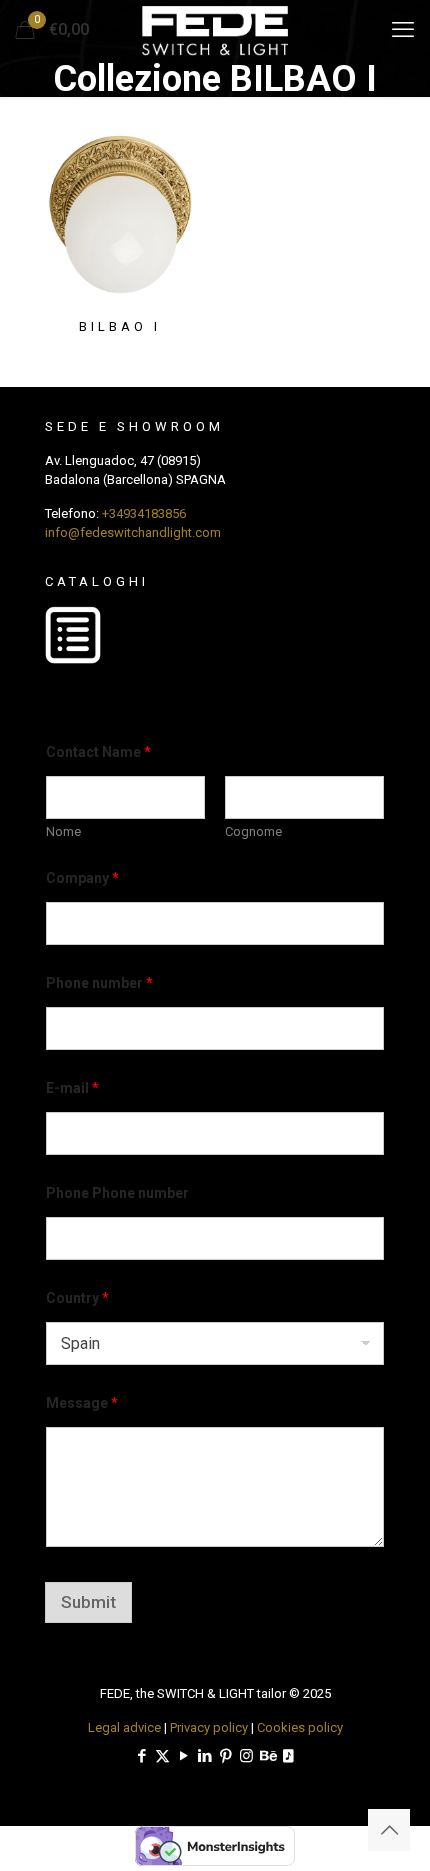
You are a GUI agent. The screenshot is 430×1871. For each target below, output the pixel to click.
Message (82, 1403)
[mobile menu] (403, 30)
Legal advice (124, 1727)
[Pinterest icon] (225, 1756)
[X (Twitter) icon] (162, 1756)
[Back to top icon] (389, 1830)
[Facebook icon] (141, 1756)
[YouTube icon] (183, 1756)
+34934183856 (144, 513)
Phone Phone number (117, 1193)
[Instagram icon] (246, 1756)
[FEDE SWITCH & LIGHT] (215, 30)
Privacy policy (209, 1727)
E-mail (72, 1088)
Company (82, 878)
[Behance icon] (267, 1756)
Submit (88, 1602)
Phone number (99, 983)
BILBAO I (120, 326)
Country (77, 1298)
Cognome (253, 831)
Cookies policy (300, 1727)
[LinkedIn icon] (204, 1756)
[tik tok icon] (288, 1756)
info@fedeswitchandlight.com (133, 532)
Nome (63, 831)
